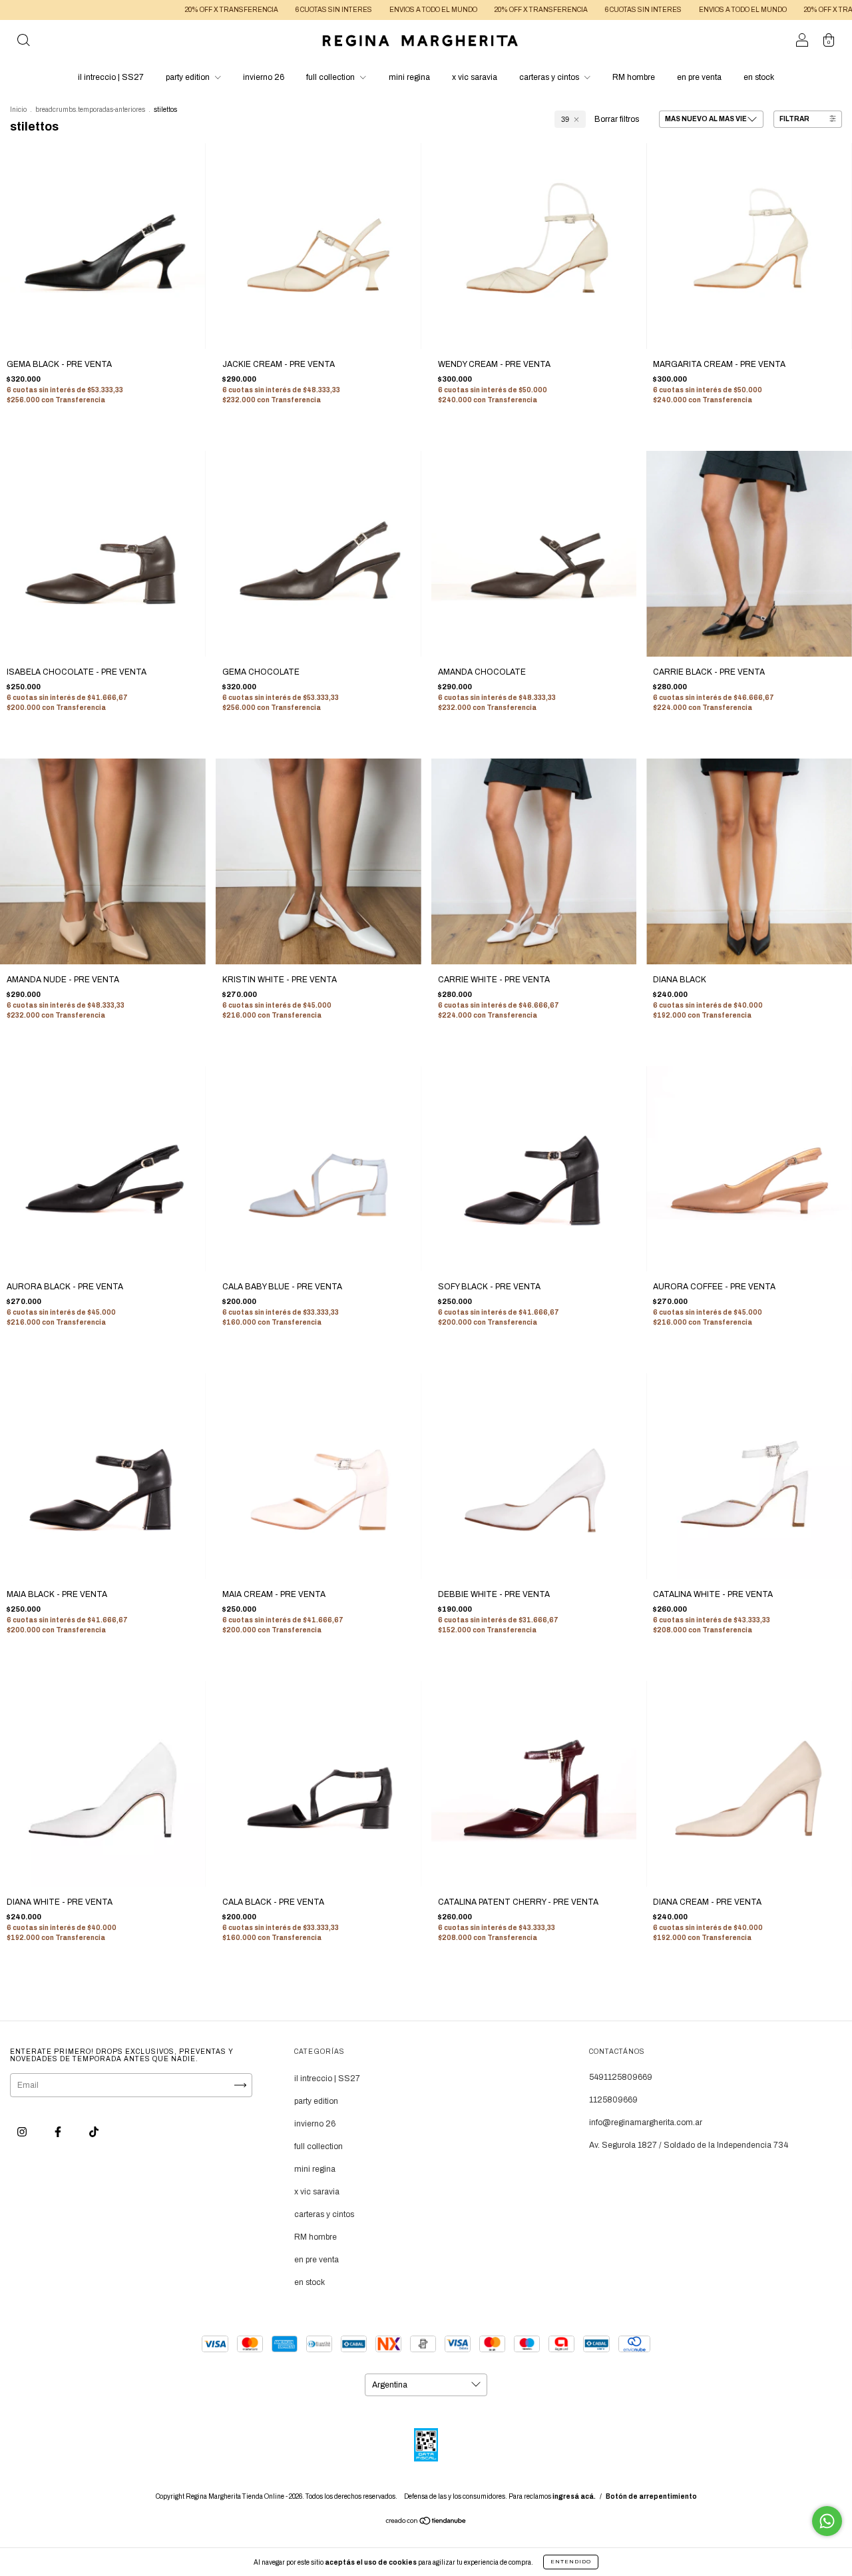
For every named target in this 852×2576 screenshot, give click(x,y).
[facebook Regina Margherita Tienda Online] (59, 2132)
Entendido (571, 2562)
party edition (189, 77)
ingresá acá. (574, 2496)
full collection (331, 77)
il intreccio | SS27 (111, 77)
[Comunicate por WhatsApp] (827, 2521)
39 (565, 119)
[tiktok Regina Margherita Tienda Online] (94, 2132)
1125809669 (613, 2100)
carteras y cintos (550, 77)
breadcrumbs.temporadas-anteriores (90, 110)
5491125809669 (621, 2077)
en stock (759, 77)
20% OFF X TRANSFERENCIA (162, 10)
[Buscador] (23, 43)
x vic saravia (475, 77)
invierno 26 (264, 77)
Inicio (18, 110)
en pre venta (699, 77)
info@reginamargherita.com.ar (646, 2122)
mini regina (409, 77)
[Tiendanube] (426, 2523)
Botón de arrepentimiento (651, 2496)
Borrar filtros (617, 119)
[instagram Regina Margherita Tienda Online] (23, 2132)
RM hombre (634, 77)
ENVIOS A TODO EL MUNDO (363, 10)
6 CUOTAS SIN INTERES (264, 10)
